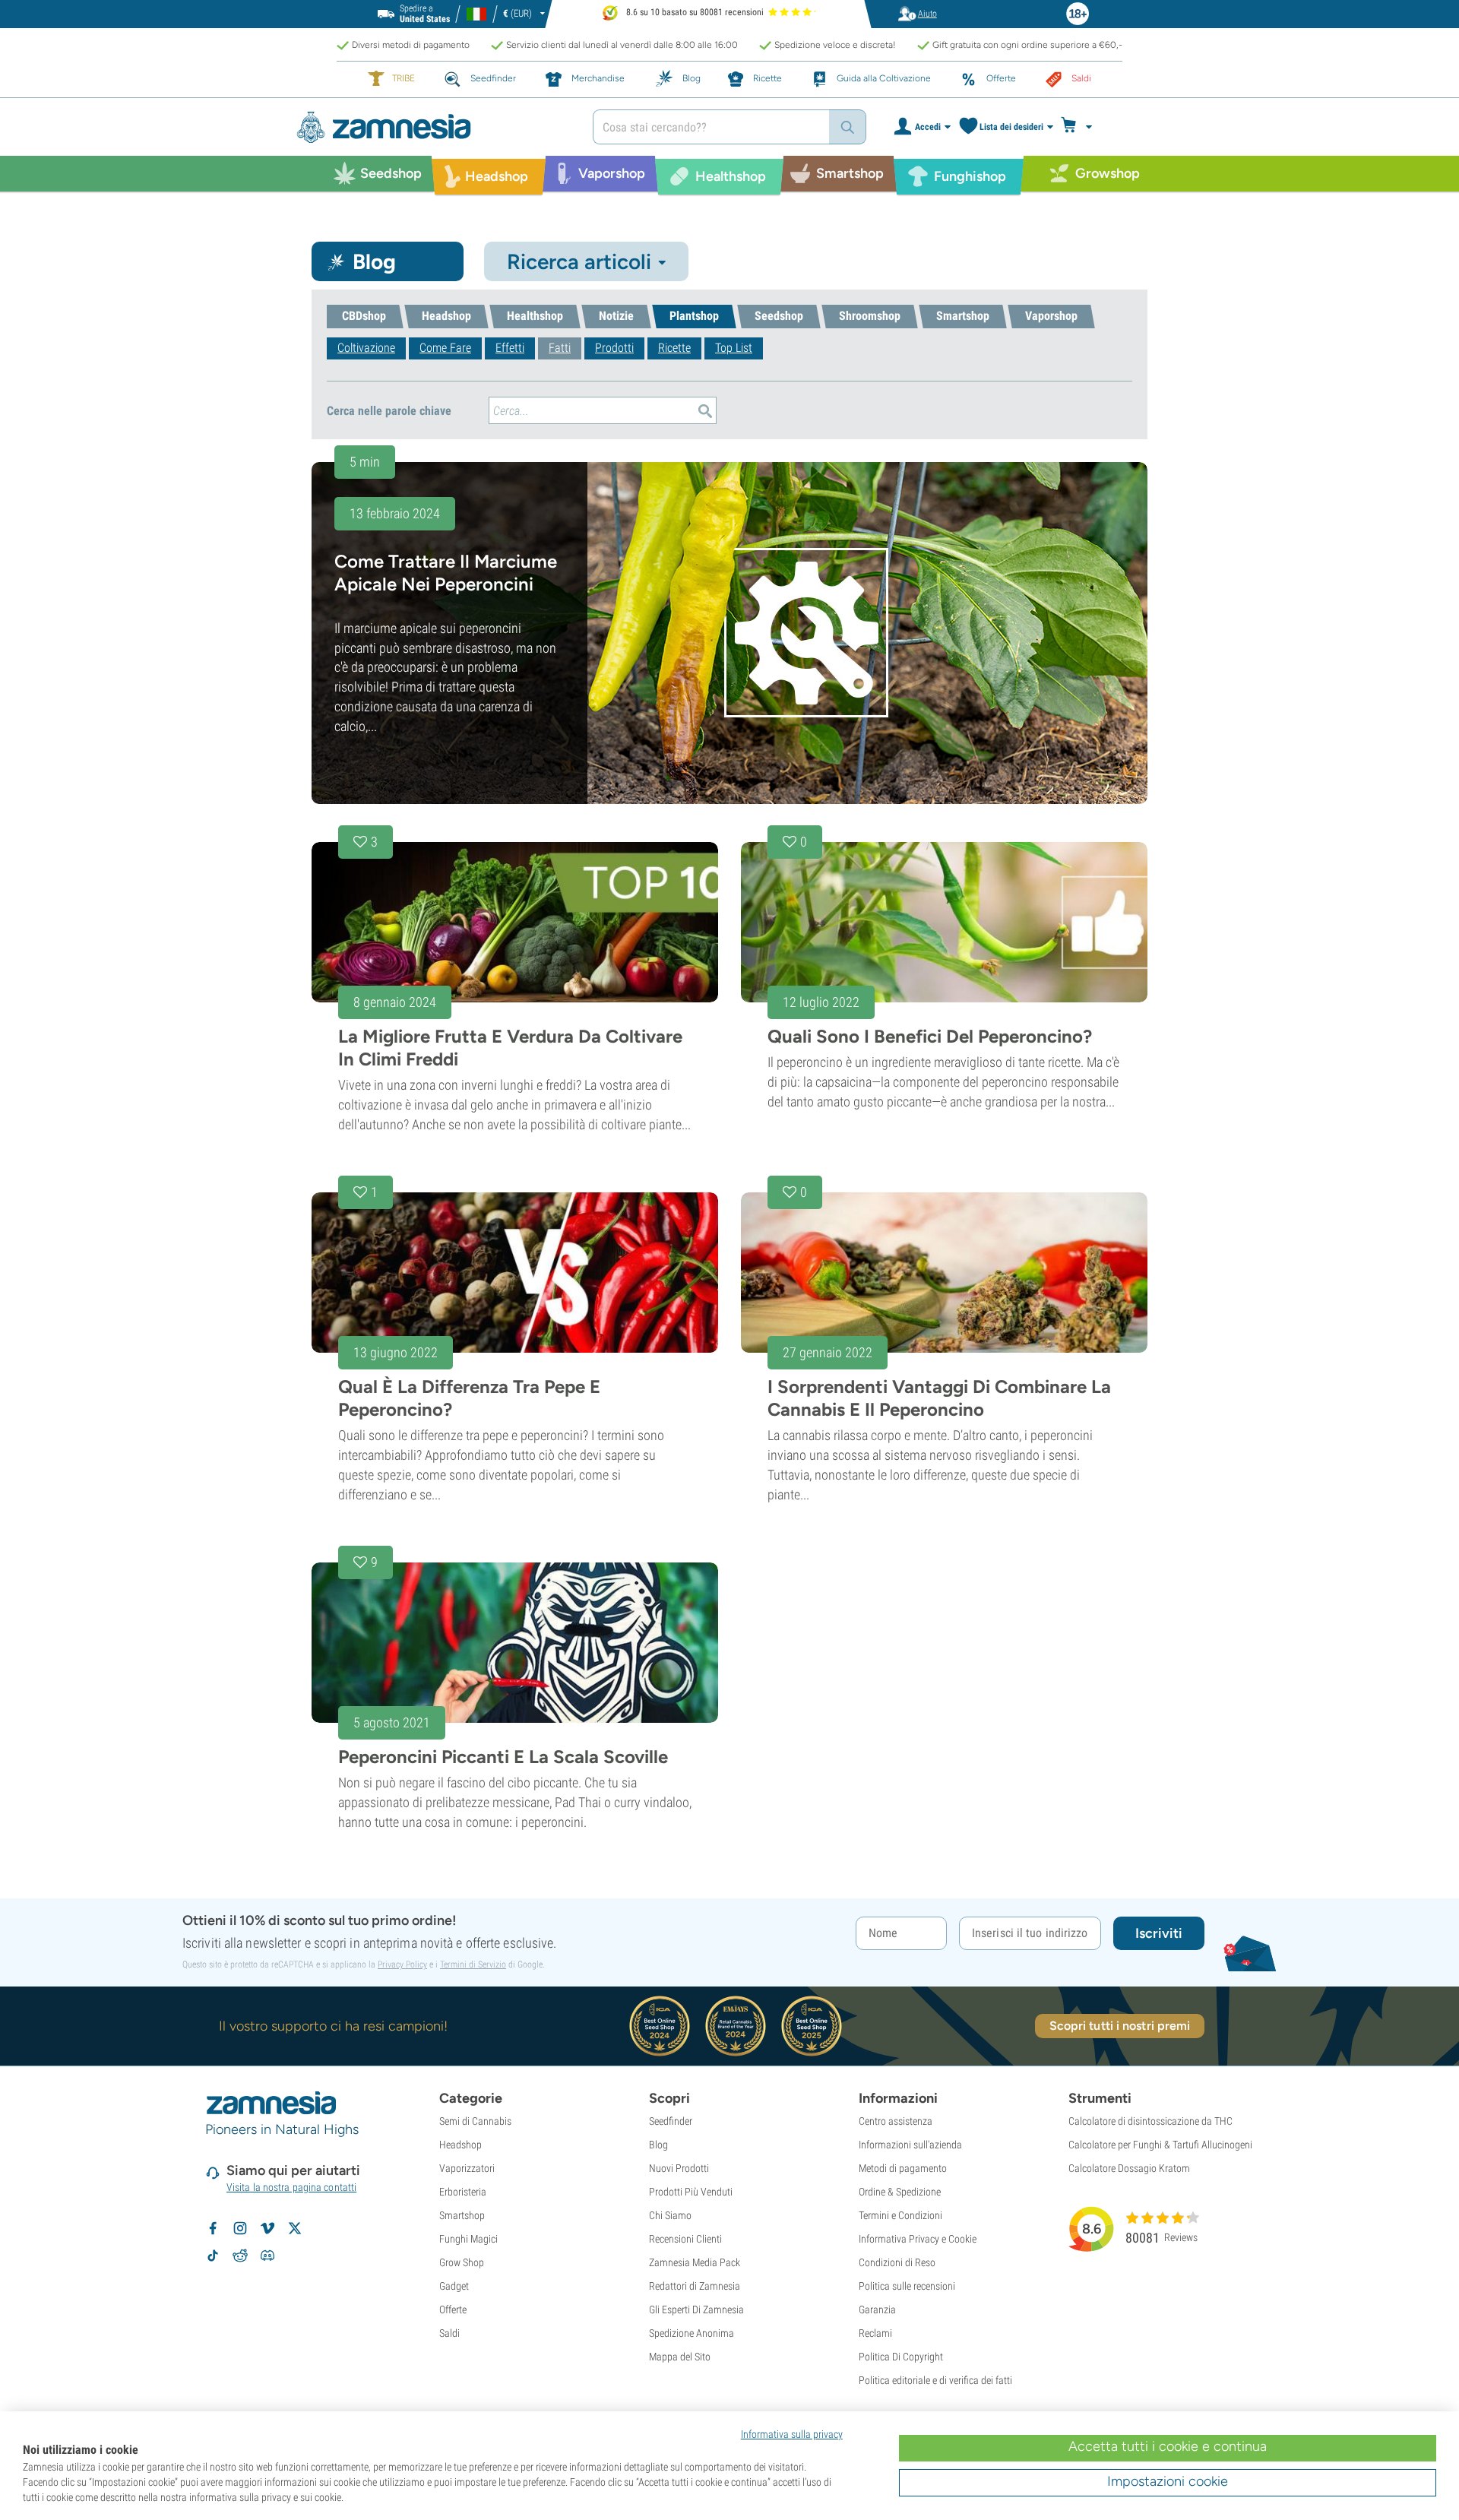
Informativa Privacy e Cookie (918, 2239)
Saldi (449, 2333)
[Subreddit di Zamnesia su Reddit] (240, 2256)
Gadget (454, 2286)
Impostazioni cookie (1168, 2481)
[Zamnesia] (433, 127)
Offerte (453, 2309)
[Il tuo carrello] (1081, 127)
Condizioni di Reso (897, 2262)
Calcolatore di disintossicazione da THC (1150, 2121)
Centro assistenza (896, 2121)
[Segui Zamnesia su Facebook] (213, 2228)
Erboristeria (463, 2192)
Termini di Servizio (473, 1964)
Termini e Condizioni (900, 2215)
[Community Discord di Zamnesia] (267, 2256)
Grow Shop (462, 2262)
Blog (658, 2145)
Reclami (875, 2333)
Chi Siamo (670, 2215)
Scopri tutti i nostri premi (1120, 2026)
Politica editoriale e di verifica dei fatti (935, 2380)
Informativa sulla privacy (792, 2434)
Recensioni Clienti (685, 2239)
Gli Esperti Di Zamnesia (696, 2309)
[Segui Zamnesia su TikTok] (213, 2256)
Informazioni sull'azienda (910, 2145)
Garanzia (877, 2309)
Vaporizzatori (467, 2168)
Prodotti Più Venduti (691, 2192)
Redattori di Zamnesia (695, 2286)
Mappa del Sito (680, 2357)
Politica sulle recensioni (907, 2286)
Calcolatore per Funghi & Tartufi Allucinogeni (1160, 2145)
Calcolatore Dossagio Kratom (1129, 2168)
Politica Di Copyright (901, 2357)
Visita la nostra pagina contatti (291, 2187)
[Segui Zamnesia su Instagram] (240, 2228)
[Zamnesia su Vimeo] (267, 2228)
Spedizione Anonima (692, 2333)
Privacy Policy (402, 1964)
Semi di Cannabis (475, 2121)
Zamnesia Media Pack (695, 2262)
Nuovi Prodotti (679, 2168)
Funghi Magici (468, 2239)
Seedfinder (671, 2121)
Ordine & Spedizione (900, 2192)
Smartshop (462, 2215)
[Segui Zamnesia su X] (295, 2228)
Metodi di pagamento (903, 2168)
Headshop (460, 2145)
